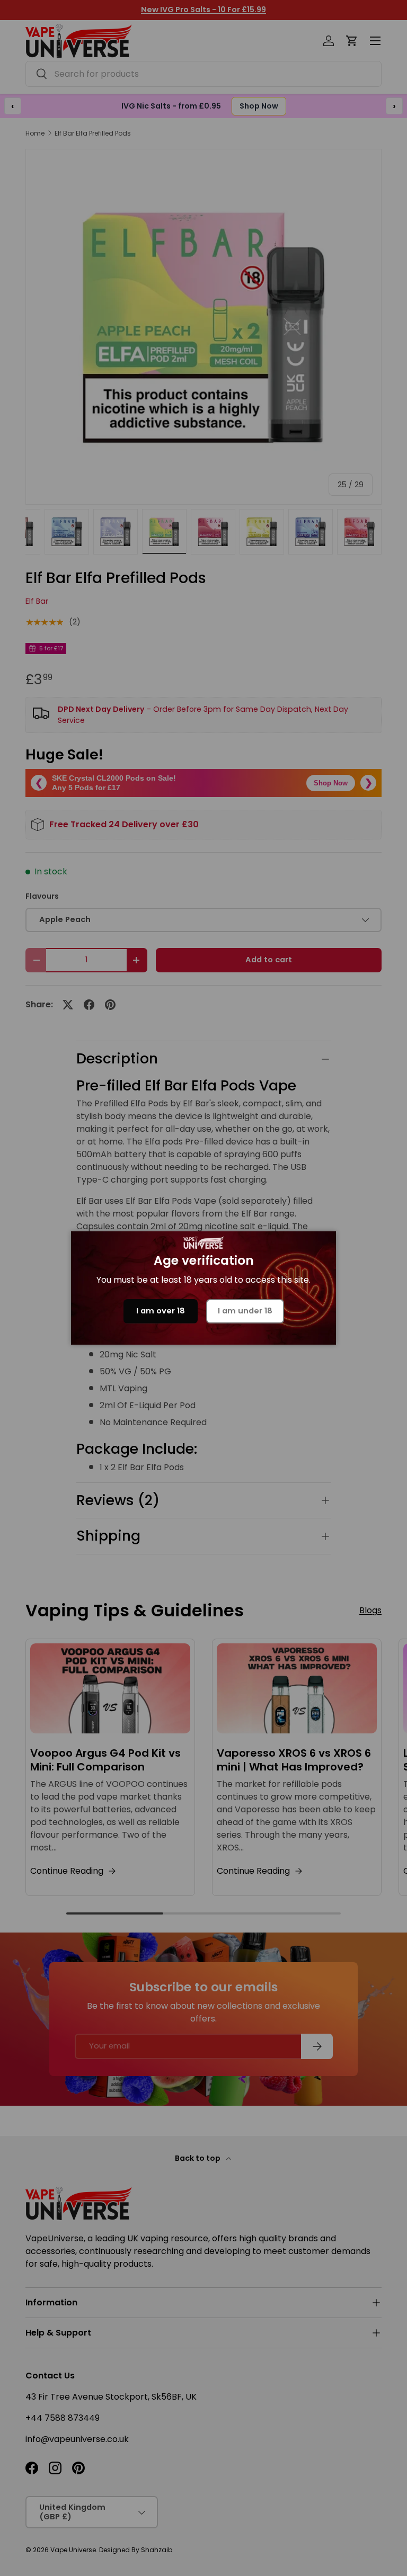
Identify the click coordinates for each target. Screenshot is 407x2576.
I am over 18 (161, 1311)
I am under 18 (245, 1311)
